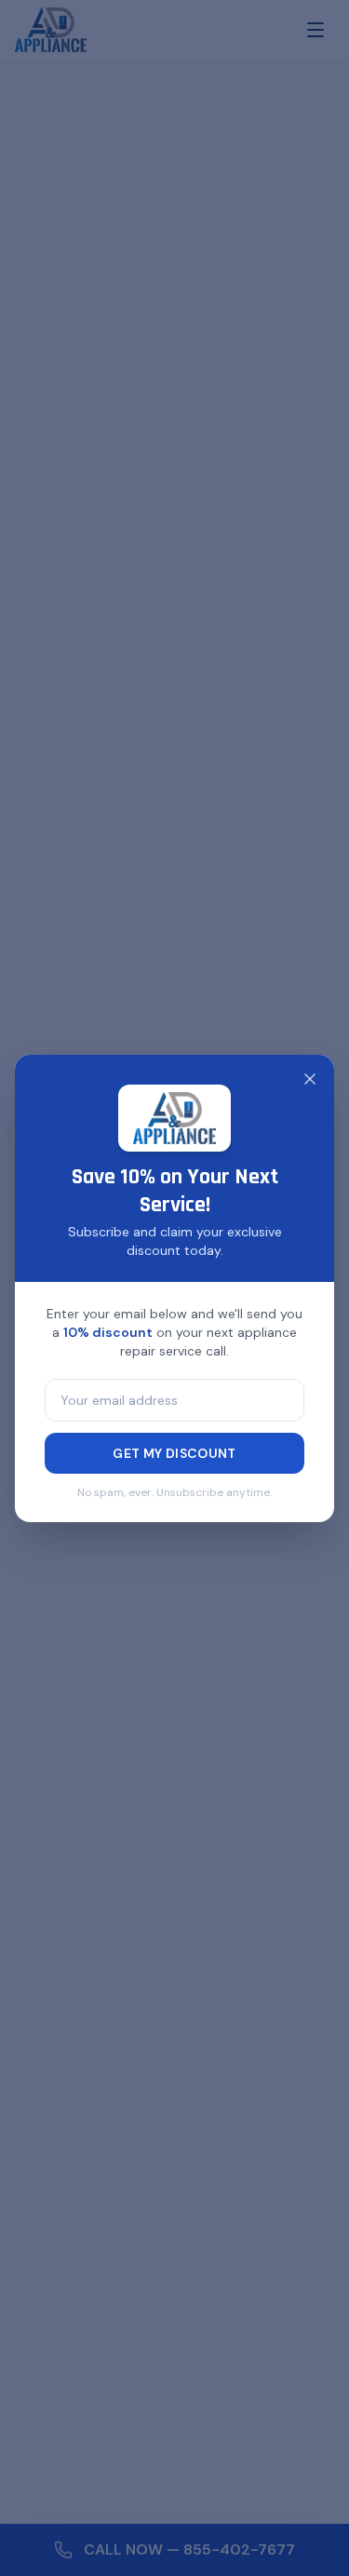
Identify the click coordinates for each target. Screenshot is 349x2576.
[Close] (310, 1079)
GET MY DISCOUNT (174, 1453)
